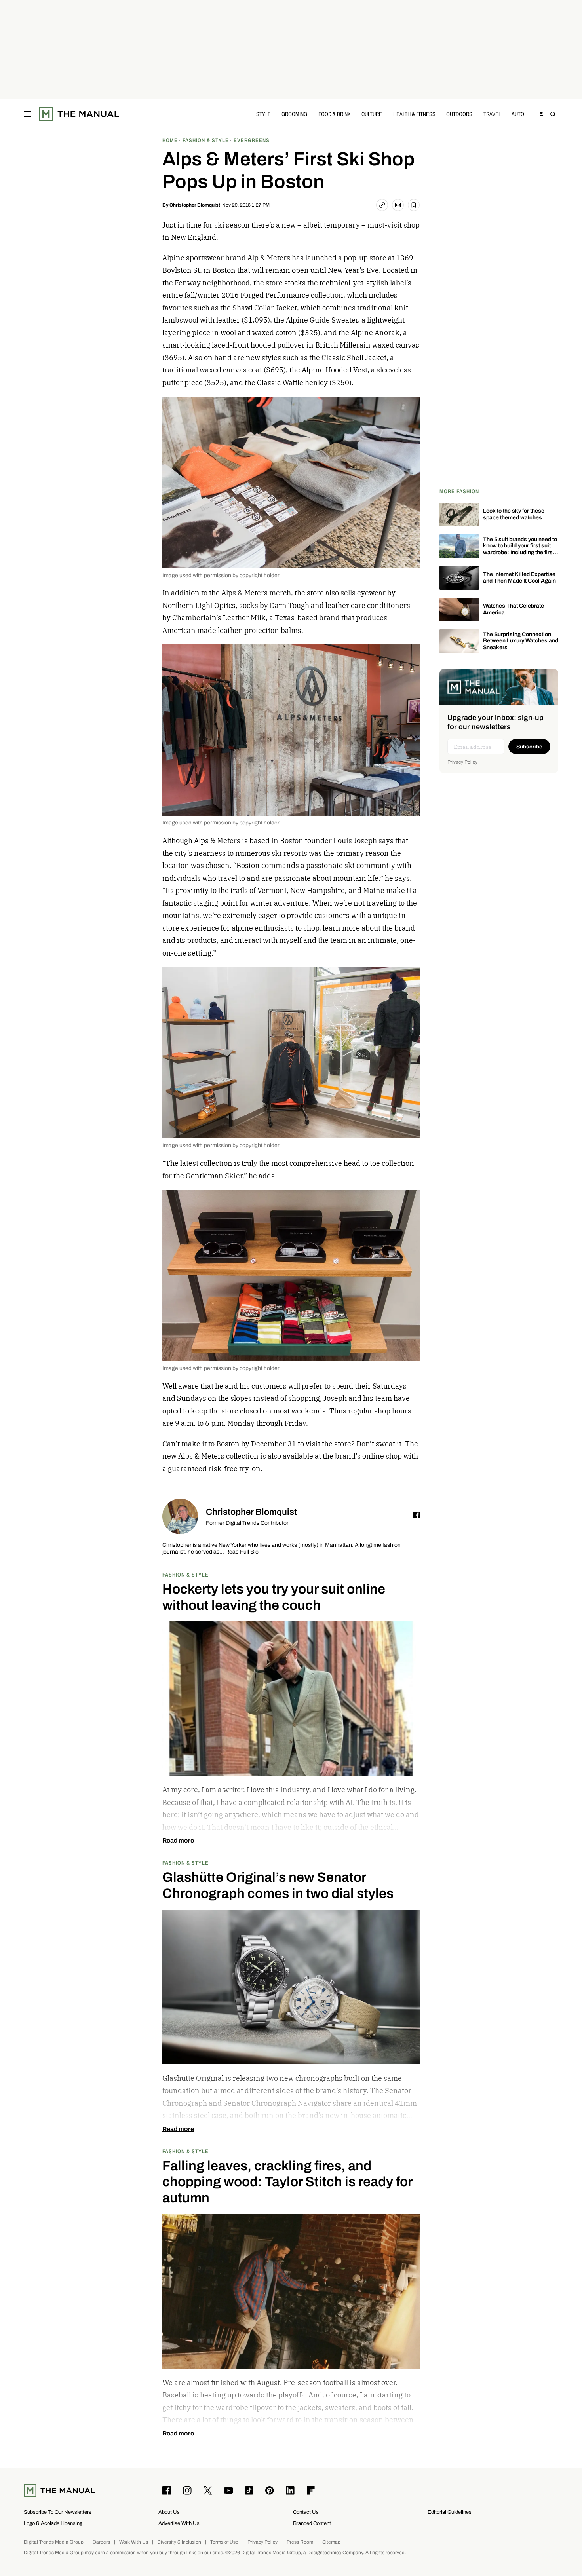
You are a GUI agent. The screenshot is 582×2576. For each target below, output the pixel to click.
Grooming (294, 114)
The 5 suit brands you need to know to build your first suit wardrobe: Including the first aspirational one (520, 549)
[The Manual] (79, 114)
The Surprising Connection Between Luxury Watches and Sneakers (521, 641)
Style (263, 114)
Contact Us (306, 2512)
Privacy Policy (462, 762)
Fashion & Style (185, 1574)
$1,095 (256, 320)
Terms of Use (224, 2542)
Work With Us (134, 2542)
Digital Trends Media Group (54, 2542)
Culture (372, 114)
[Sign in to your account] (542, 114)
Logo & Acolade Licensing (53, 2523)
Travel (492, 114)
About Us (169, 2512)
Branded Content (312, 2523)
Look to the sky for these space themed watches (514, 514)
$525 (215, 383)
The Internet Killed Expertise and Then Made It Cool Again (519, 578)
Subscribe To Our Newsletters (58, 2512)
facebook (417, 1515)
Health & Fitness (414, 114)
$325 (309, 333)
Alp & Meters (269, 258)
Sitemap (331, 2542)
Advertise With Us (179, 2523)
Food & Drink (335, 114)
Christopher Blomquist (195, 205)
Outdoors (459, 114)
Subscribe (529, 747)
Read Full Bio (242, 1552)
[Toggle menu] (27, 114)
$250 (340, 383)
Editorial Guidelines (450, 2512)
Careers (101, 2542)
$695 (173, 358)
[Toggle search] (553, 114)
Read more (178, 1841)
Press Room (300, 2542)
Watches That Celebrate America (514, 609)
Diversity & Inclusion (179, 2542)
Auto (518, 114)
